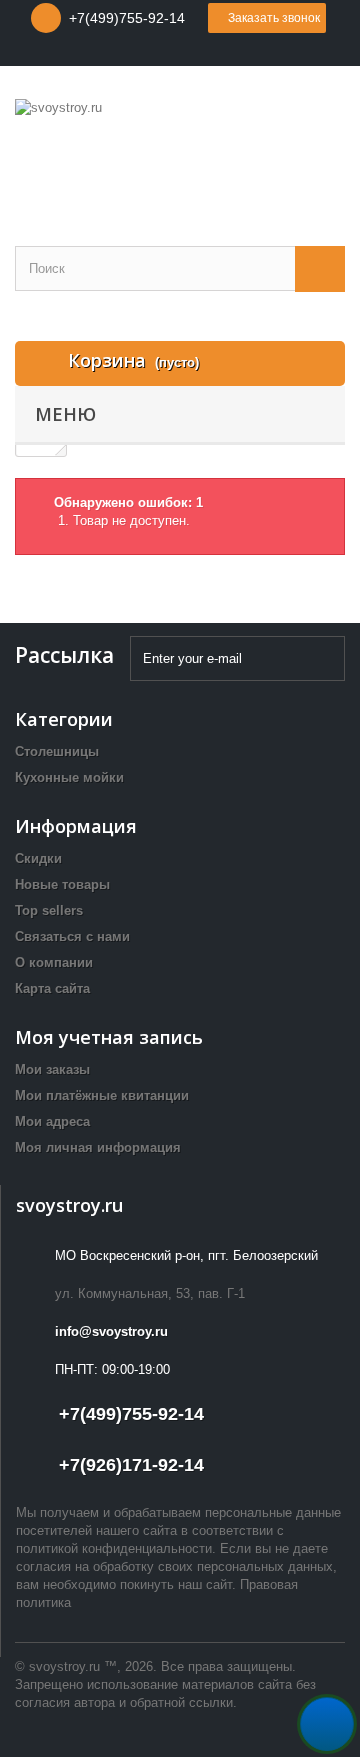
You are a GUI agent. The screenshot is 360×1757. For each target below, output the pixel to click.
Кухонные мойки (69, 777)
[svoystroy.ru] (180, 147)
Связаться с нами (72, 936)
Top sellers (49, 910)
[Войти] (195, 51)
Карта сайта (52, 988)
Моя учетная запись (109, 1037)
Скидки (38, 858)
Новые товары (62, 884)
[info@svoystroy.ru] (162, 51)
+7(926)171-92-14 (131, 1465)
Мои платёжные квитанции (102, 1095)
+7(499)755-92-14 (127, 18)
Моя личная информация (98, 1147)
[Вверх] (327, 1724)
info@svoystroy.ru (111, 1331)
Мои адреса (52, 1121)
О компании (54, 962)
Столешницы (57, 751)
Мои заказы (52, 1069)
